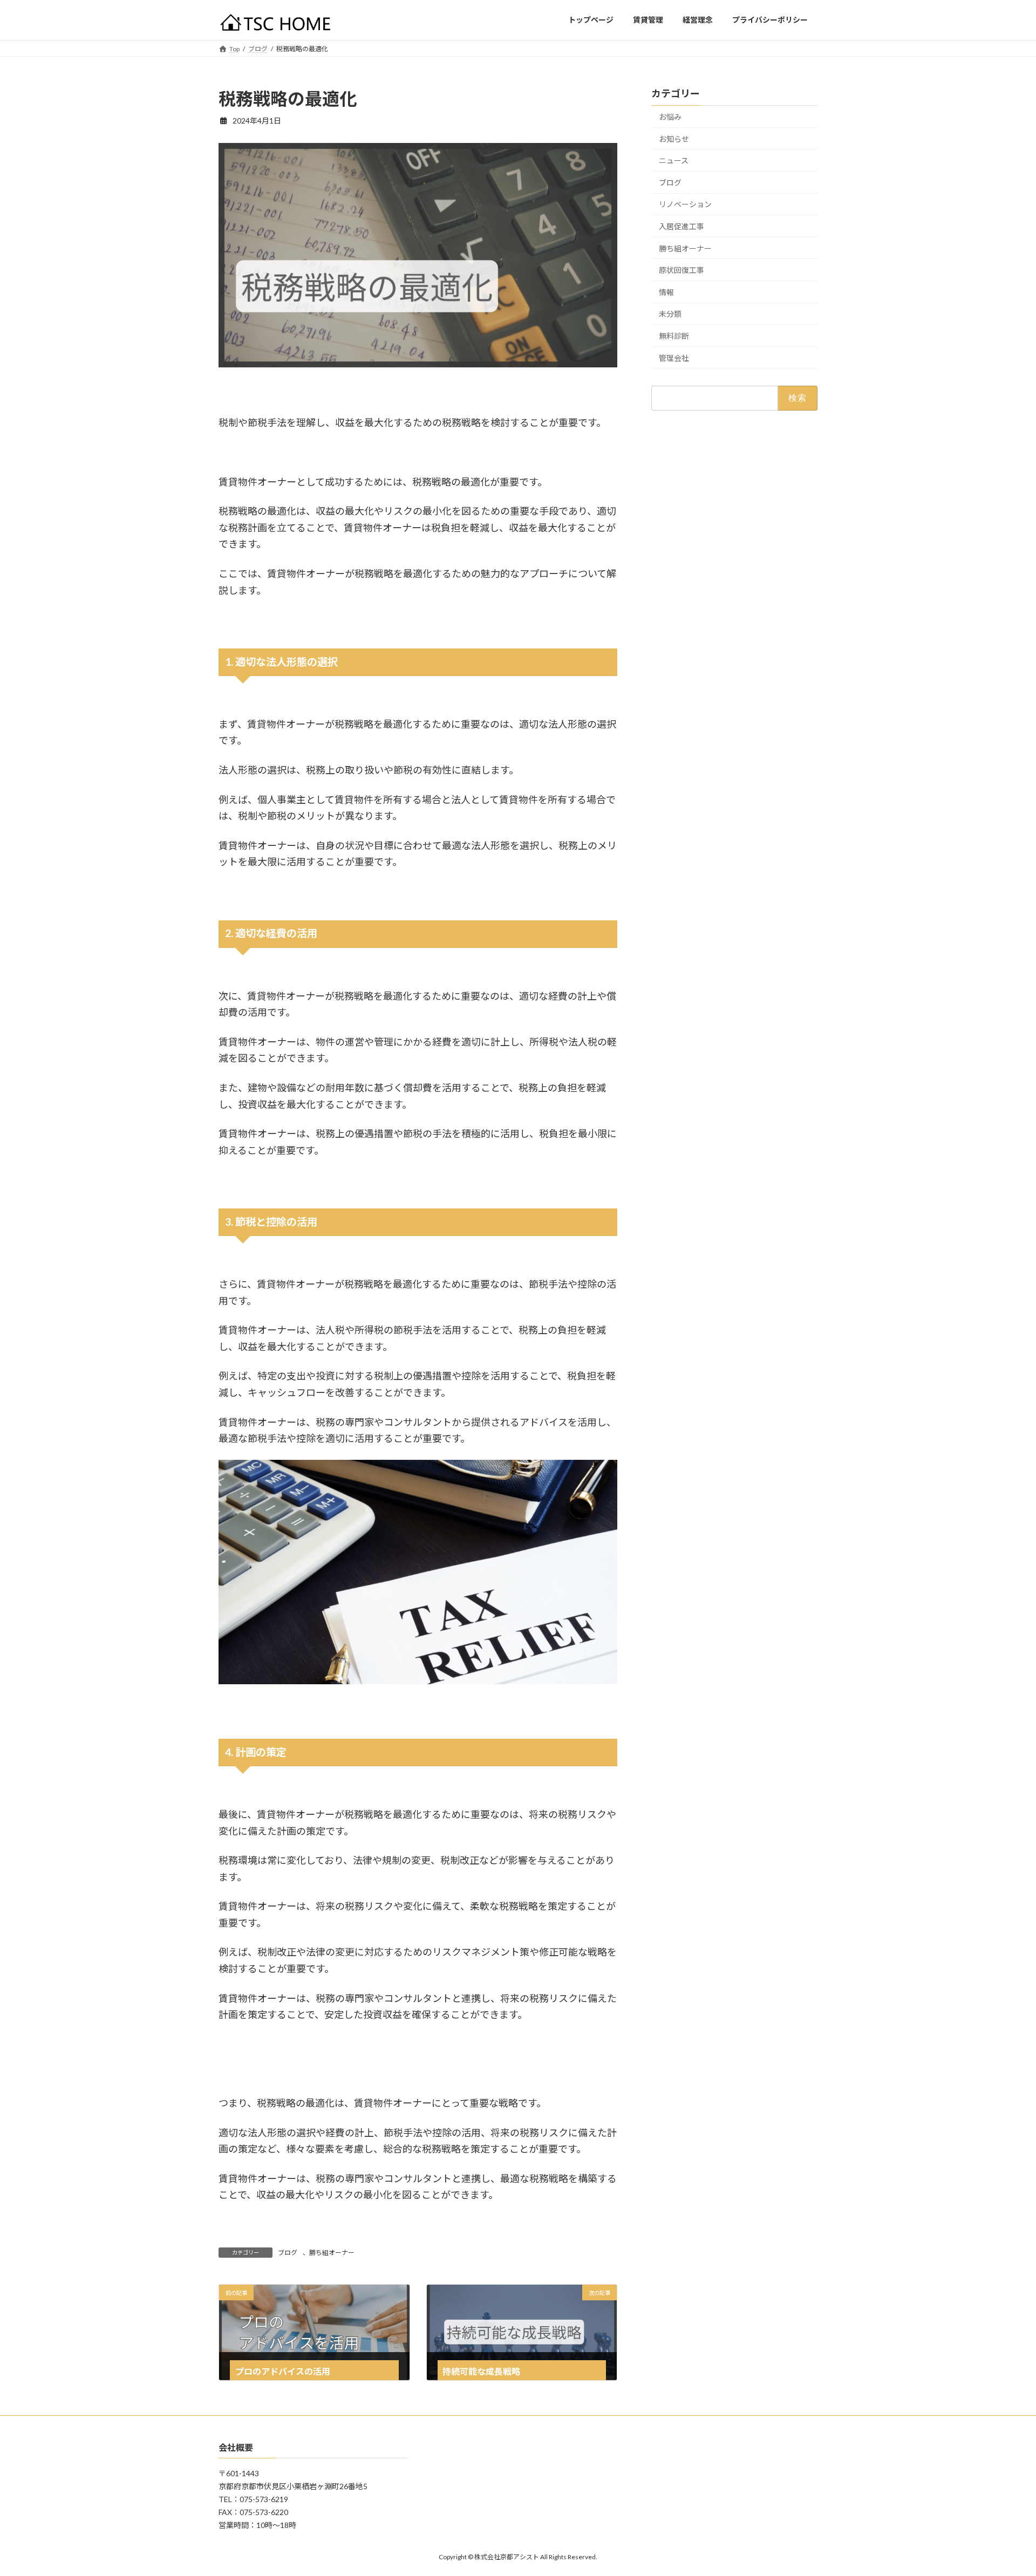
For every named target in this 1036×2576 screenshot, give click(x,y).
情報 (666, 292)
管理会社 (674, 357)
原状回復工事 (681, 270)
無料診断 (674, 336)
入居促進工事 (681, 226)
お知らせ (674, 138)
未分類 (670, 314)
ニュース (674, 160)
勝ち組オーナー (332, 2253)
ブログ (288, 2253)
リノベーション (685, 204)
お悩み (670, 117)
